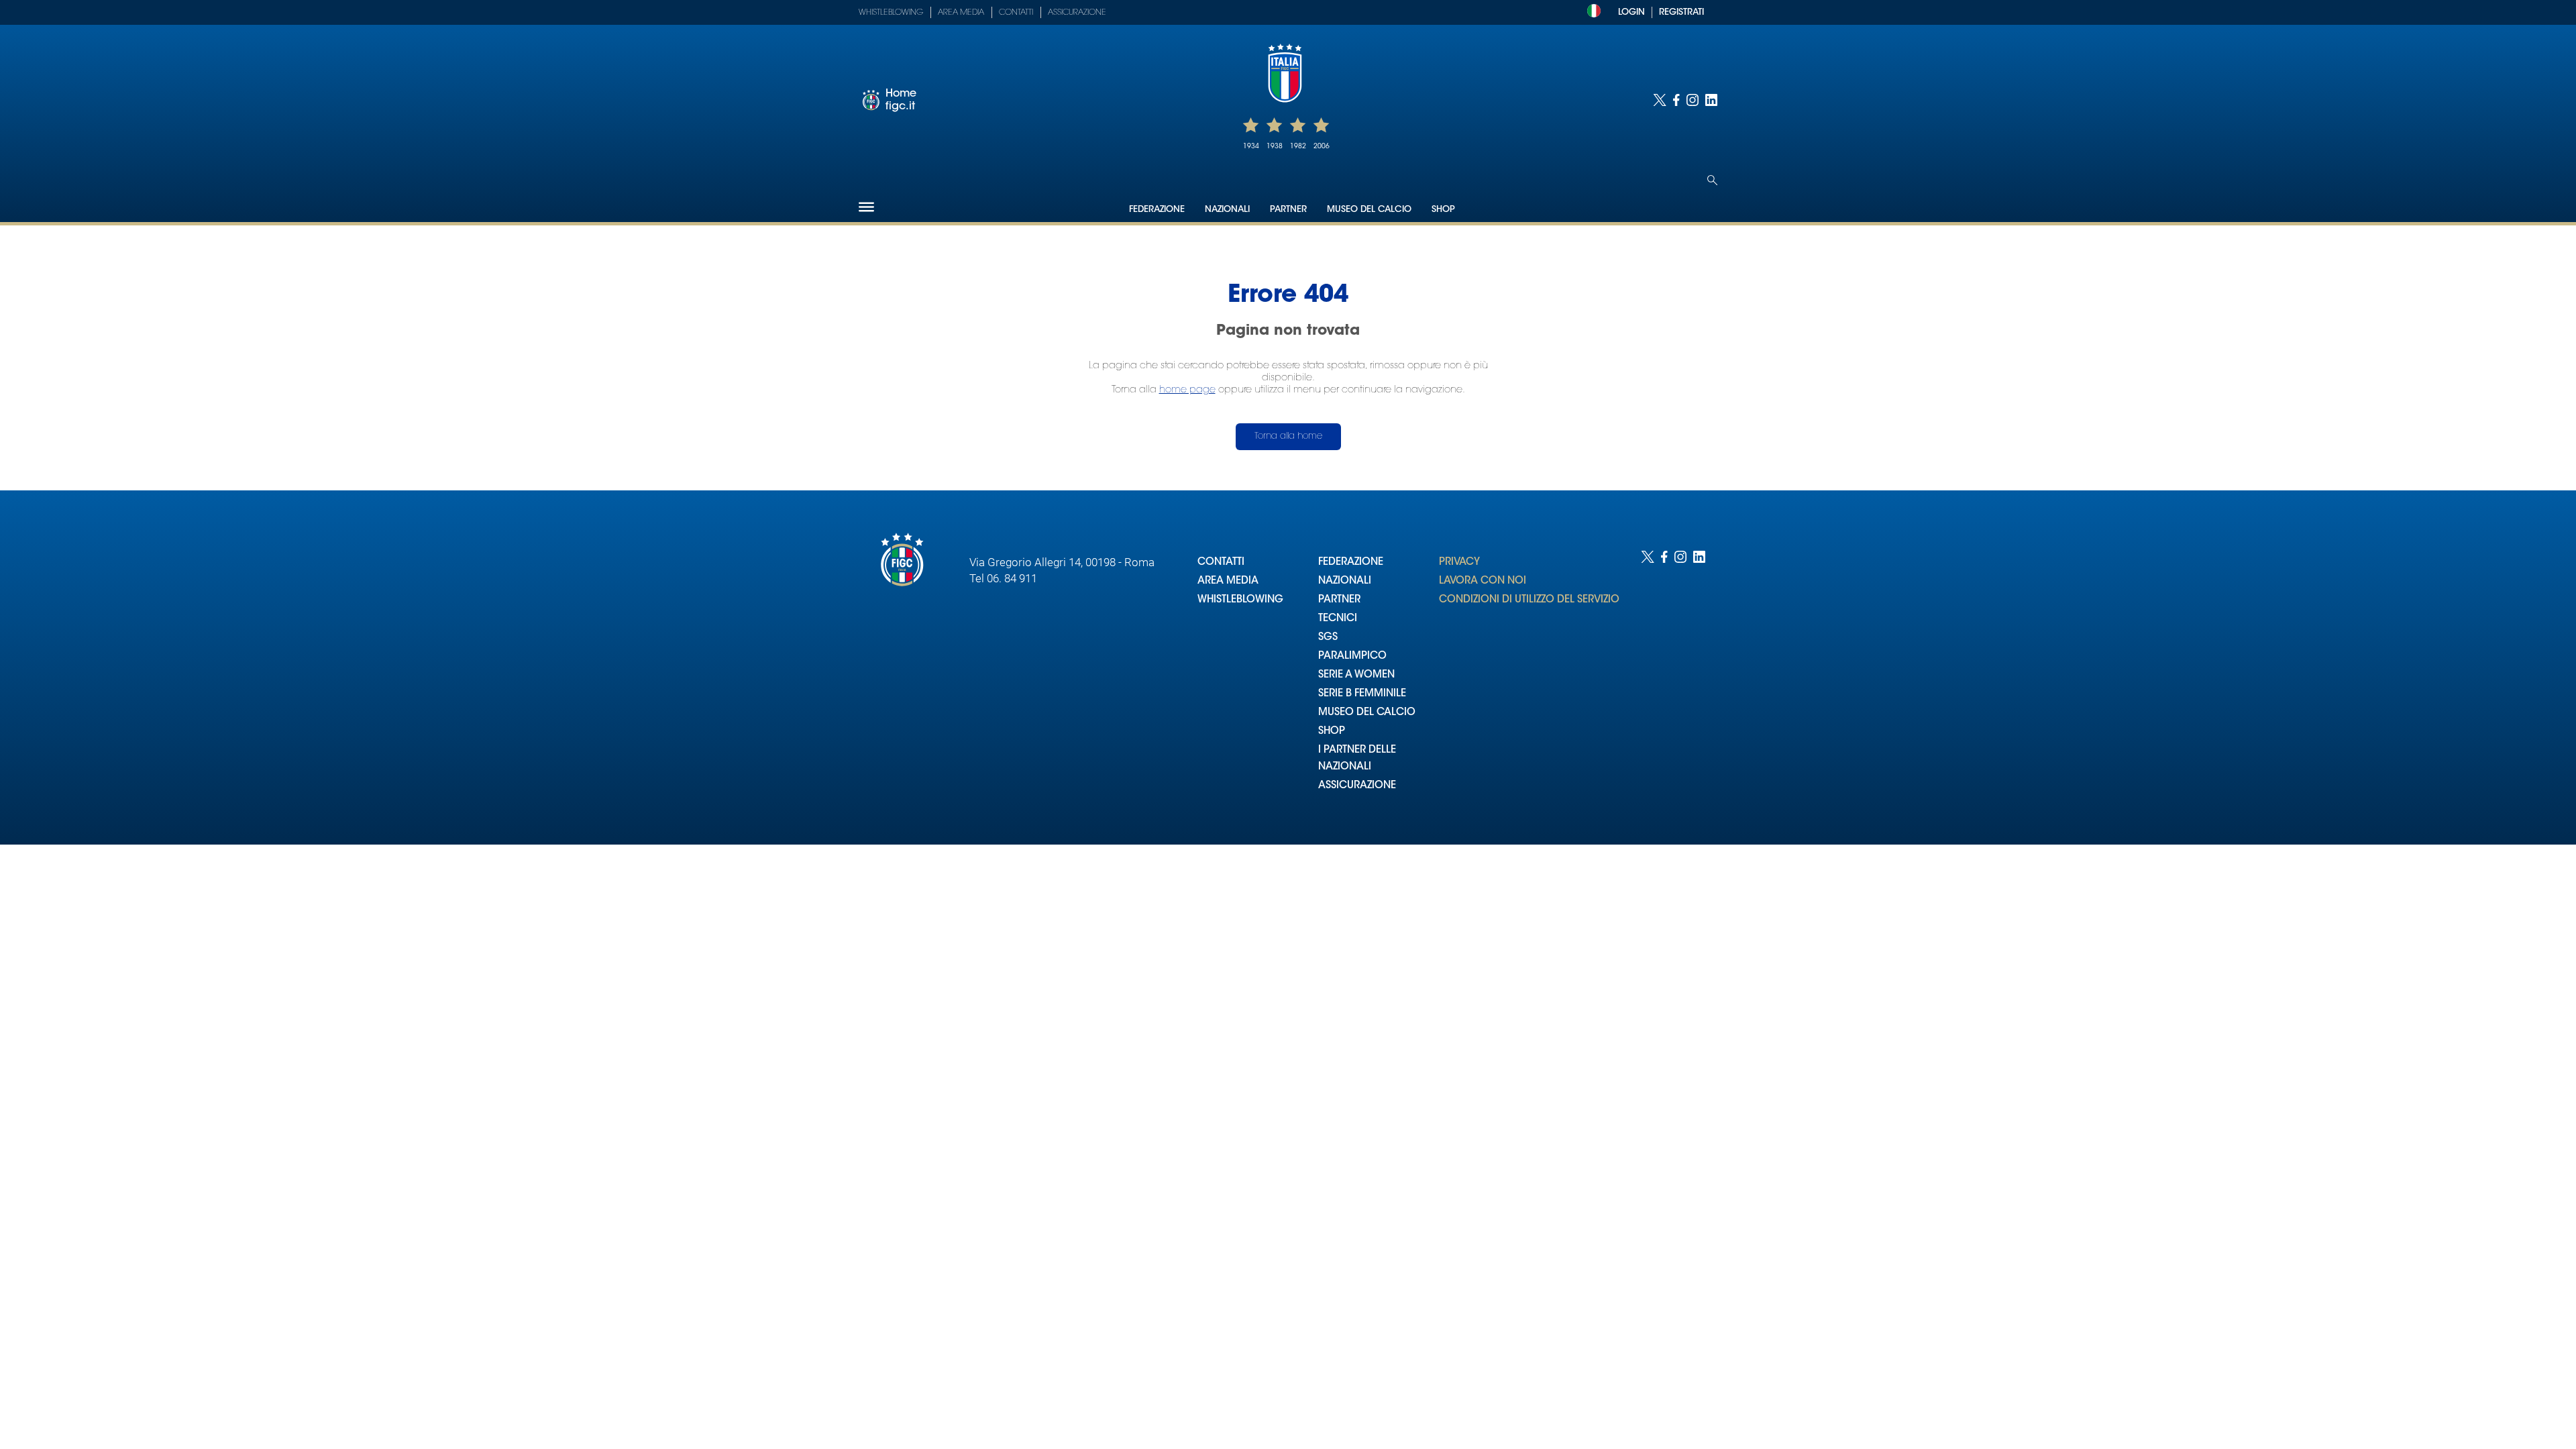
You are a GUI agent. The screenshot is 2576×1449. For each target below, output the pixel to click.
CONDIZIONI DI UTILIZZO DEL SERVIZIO (1529, 600)
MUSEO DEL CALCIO (1367, 713)
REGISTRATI (1681, 12)
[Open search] (1712, 180)
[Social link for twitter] (1660, 100)
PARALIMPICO (1352, 656)
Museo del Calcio (1369, 210)
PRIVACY (1459, 562)
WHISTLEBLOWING (1240, 600)
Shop (1443, 210)
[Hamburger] (866, 207)
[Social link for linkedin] (1711, 100)
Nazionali (1227, 210)
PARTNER (1339, 600)
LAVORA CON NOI (1483, 581)
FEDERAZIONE (1351, 562)
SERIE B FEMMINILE (1362, 694)
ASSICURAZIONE (1357, 786)
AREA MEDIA (1228, 581)
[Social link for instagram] (1693, 100)
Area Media (961, 13)
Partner (1288, 210)
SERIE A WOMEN (1356, 675)
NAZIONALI (1345, 581)
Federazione (1157, 210)
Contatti (1016, 13)
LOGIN (1631, 12)
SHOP (1332, 732)
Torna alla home (1288, 436)
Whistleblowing (891, 13)
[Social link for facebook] (1676, 100)
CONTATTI (1221, 562)
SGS (1328, 638)
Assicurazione (1077, 13)
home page (1187, 390)
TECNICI (1338, 619)
